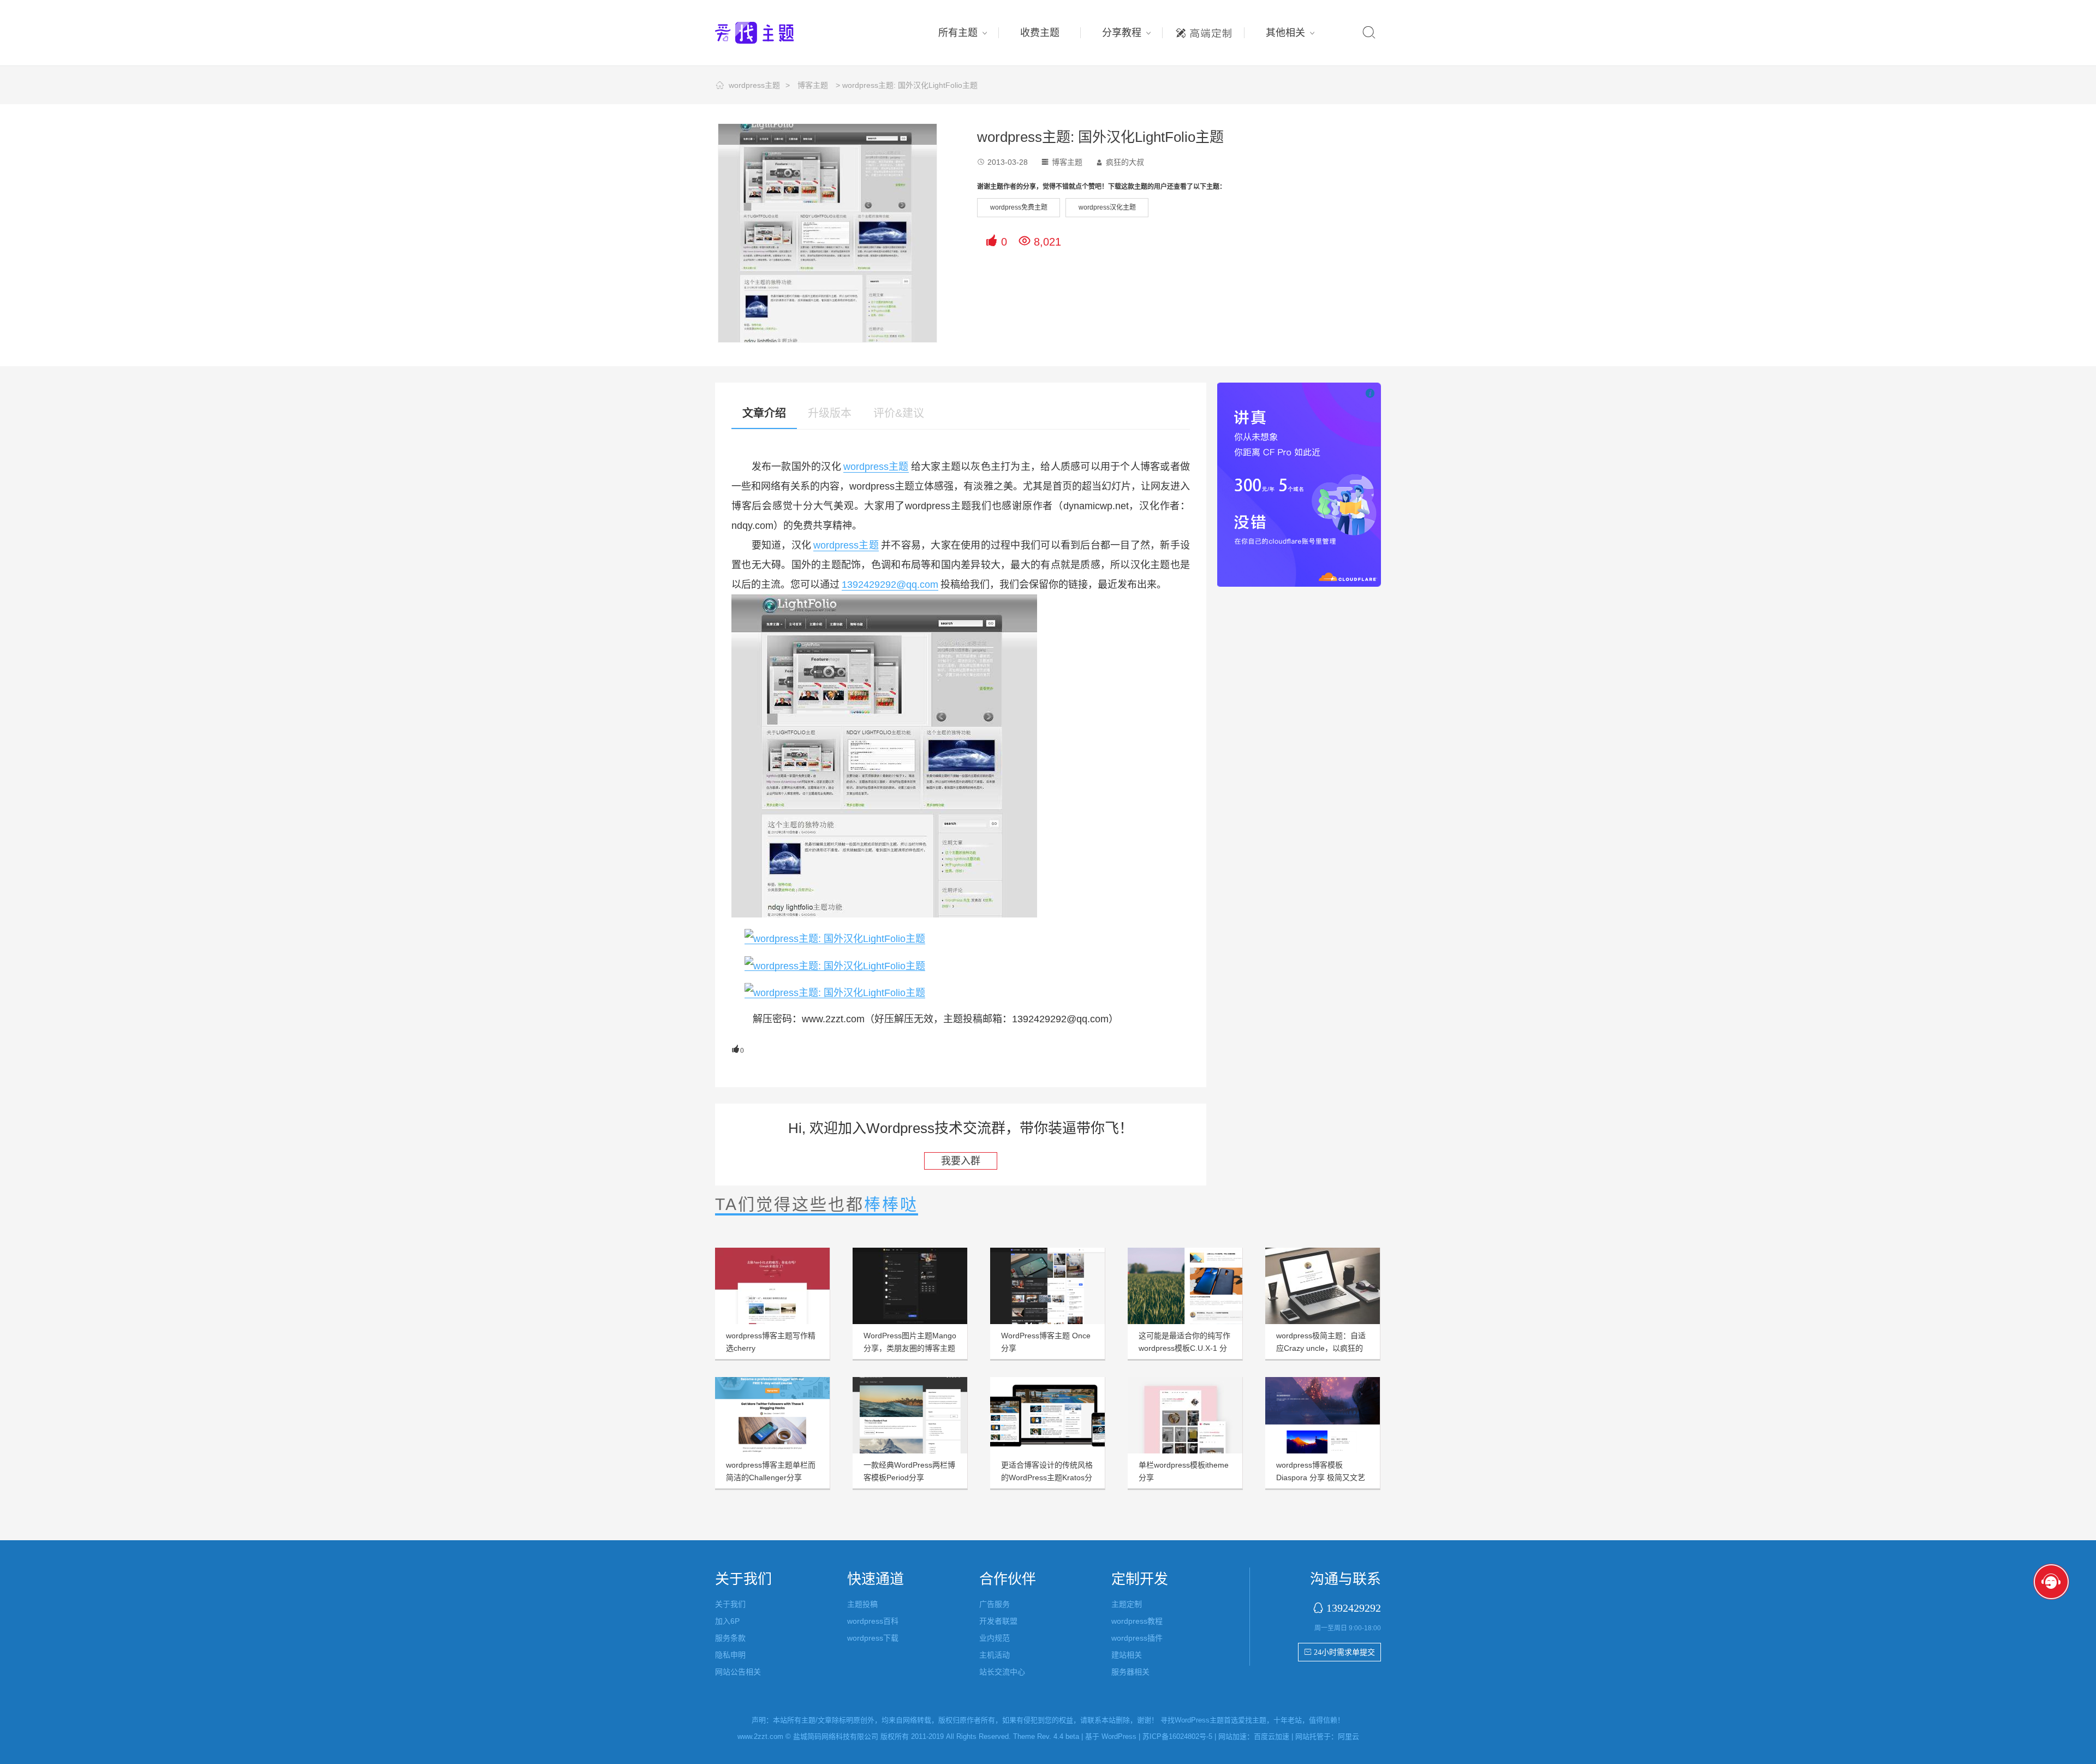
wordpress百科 (873, 1621)
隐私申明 (730, 1655)
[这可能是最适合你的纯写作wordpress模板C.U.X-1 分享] (1185, 1286)
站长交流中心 (1002, 1672)
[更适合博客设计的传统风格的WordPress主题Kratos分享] (1047, 1415)
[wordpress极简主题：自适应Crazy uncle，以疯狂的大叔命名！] (1323, 1286)
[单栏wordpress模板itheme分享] (1185, 1415)
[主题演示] (835, 938)
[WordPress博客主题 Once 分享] (1047, 1286)
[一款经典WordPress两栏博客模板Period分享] (910, 1415)
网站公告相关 (738, 1672)
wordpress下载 (873, 1638)
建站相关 (1127, 1655)
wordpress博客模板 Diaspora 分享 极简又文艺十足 (1321, 1477)
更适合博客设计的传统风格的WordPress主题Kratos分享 (1047, 1477)
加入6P (727, 1621)
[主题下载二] (835, 993)
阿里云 (1348, 1736)
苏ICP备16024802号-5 (1177, 1736)
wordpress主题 (754, 85)
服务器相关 (1130, 1672)
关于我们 (730, 1604)
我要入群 (961, 1161)
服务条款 (730, 1638)
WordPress (1119, 1736)
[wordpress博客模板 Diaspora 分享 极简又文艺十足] (1323, 1415)
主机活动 (995, 1655)
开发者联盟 (998, 1621)
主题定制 (1204, 30)
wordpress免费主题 (1019, 207)
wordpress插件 (1137, 1638)
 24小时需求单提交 (1339, 1652)
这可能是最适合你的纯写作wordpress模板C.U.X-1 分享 (1184, 1348)
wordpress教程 (1137, 1621)
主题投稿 (862, 1604)
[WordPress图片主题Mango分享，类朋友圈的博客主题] (910, 1286)
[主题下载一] (835, 965)
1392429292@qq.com (890, 585)
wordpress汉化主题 (1107, 207)
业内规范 (995, 1638)
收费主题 (1040, 33)
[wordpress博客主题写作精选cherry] (772, 1286)
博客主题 (813, 85)
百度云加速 (1272, 1736)
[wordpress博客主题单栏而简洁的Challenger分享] (772, 1415)
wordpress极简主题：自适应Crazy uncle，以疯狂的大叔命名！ (1321, 1348)
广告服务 (995, 1604)
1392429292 (1354, 1608)
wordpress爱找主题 (775, 33)
